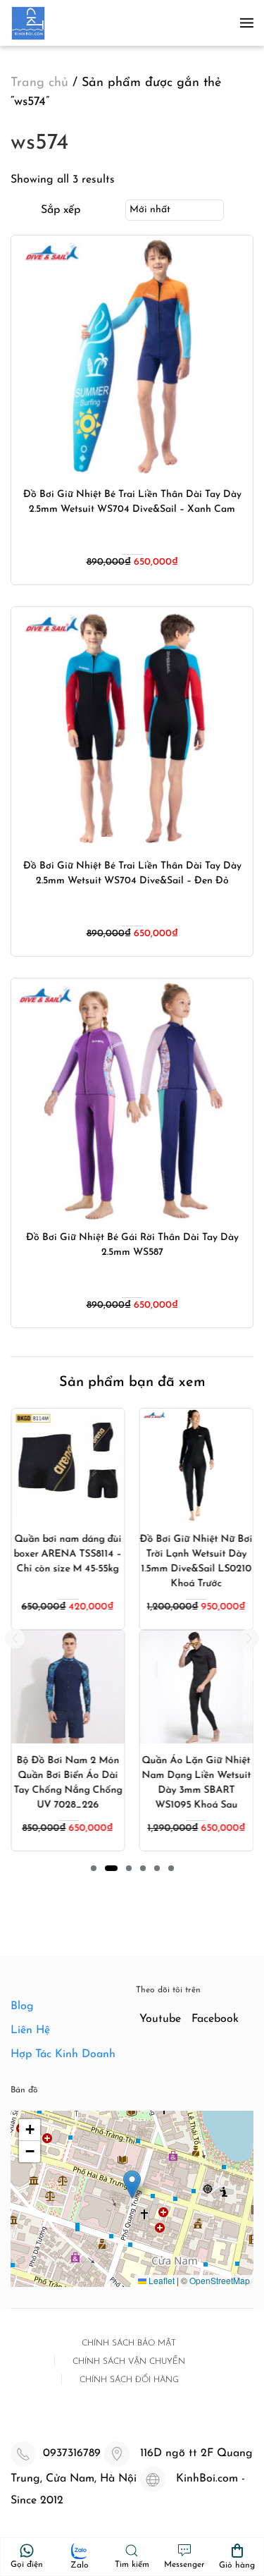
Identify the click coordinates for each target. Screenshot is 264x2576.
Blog (22, 2006)
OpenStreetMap (220, 2280)
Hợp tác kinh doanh (63, 2054)
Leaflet (161, 2280)
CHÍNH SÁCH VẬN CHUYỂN (129, 2362)
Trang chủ (39, 83)
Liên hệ (30, 2030)
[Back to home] (28, 23)
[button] (247, 23)
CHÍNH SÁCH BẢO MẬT (129, 2343)
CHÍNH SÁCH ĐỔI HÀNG (129, 2380)
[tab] (94, 1868)
